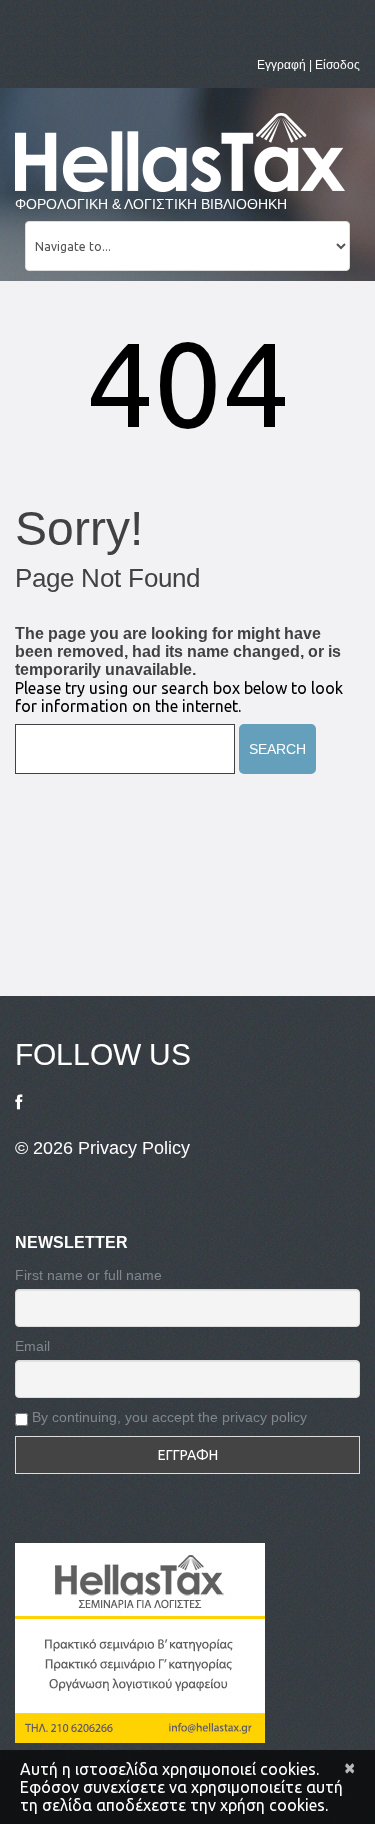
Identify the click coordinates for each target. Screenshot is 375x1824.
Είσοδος (337, 65)
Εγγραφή (281, 65)
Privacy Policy (134, 1148)
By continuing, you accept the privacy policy (167, 1417)
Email (32, 1346)
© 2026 (46, 1148)
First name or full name (88, 1275)
